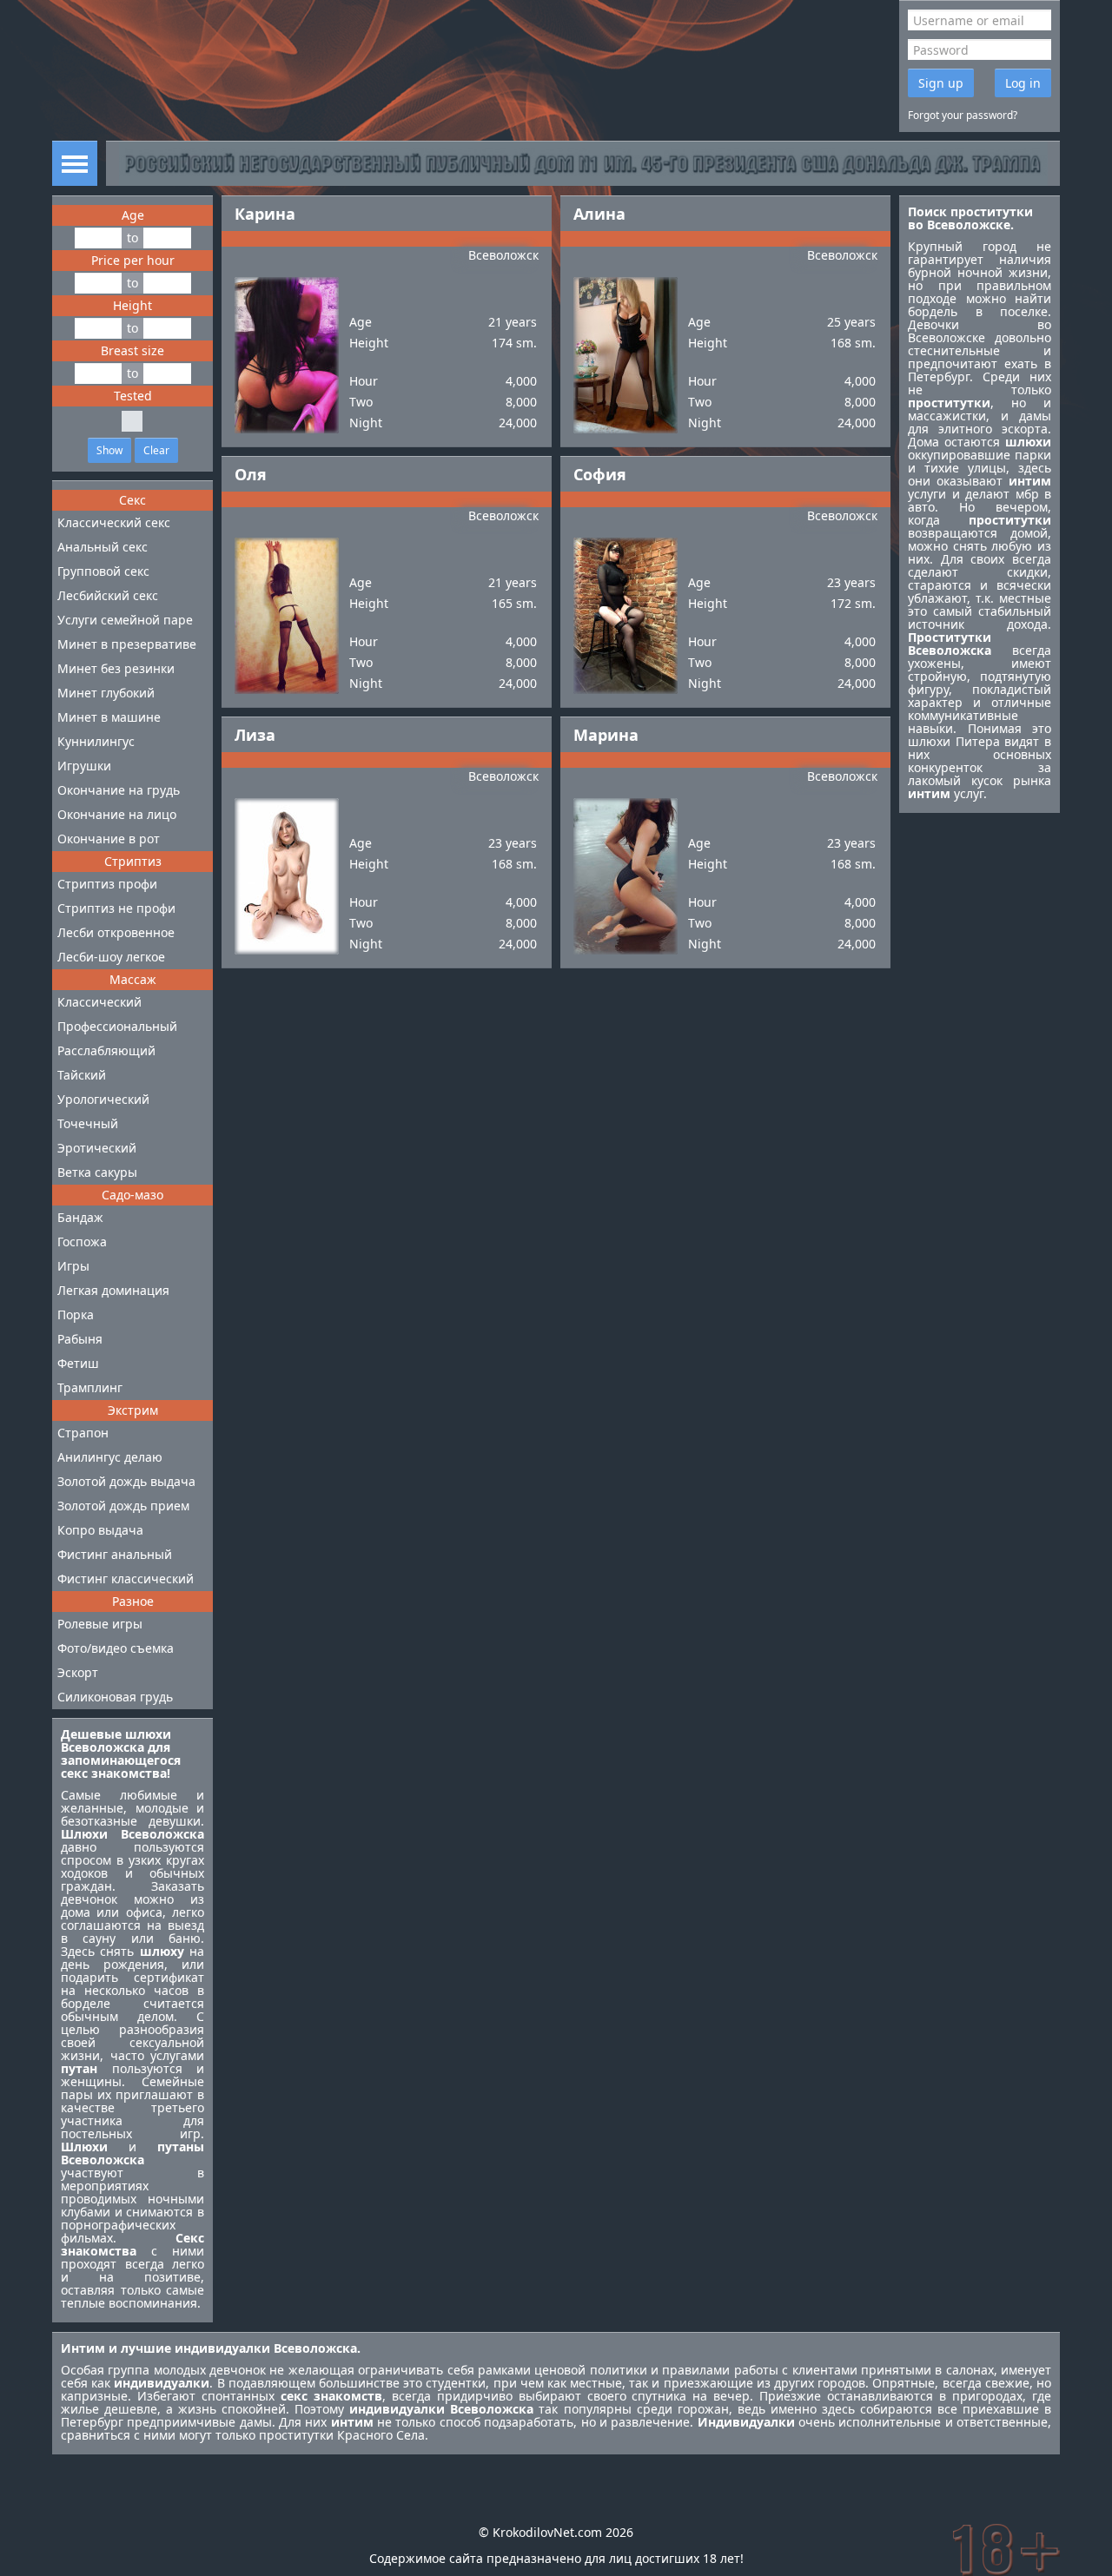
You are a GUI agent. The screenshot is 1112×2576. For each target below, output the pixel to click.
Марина (606, 735)
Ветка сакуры (97, 1172)
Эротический (97, 1148)
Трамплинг (90, 1387)
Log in (1023, 83)
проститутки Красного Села (342, 2435)
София (600, 474)
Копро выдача (100, 1530)
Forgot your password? (963, 115)
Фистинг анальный (115, 1554)
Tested (133, 396)
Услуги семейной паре (125, 620)
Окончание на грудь (119, 790)
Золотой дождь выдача (126, 1481)
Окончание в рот (109, 839)
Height (132, 305)
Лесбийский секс (108, 595)
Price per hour (133, 260)
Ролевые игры (100, 1624)
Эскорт (78, 1672)
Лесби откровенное (116, 932)
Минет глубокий (106, 693)
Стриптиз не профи (116, 908)
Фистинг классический (126, 1579)
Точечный (88, 1123)
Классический (99, 1002)
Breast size (132, 350)
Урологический (103, 1099)
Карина (265, 214)
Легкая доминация (113, 1290)
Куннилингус (96, 741)
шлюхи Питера (954, 741)
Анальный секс (103, 547)
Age (133, 215)
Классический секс (114, 522)
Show (109, 450)
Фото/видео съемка (116, 1648)
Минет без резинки (116, 668)
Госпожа (82, 1242)
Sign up (941, 83)
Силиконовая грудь (115, 1697)
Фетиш (78, 1363)
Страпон (83, 1433)
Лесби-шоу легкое (111, 957)
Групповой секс (103, 571)
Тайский (82, 1075)
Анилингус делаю (110, 1457)
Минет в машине (109, 717)
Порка (76, 1314)
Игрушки (84, 766)
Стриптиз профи (107, 884)
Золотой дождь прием (123, 1506)
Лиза (255, 735)
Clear (156, 450)
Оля (251, 474)
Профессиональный (117, 1026)
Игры (73, 1266)
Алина (599, 214)
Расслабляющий (106, 1050)
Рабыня (80, 1339)
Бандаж (80, 1217)
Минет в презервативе (127, 644)
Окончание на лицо (117, 814)
